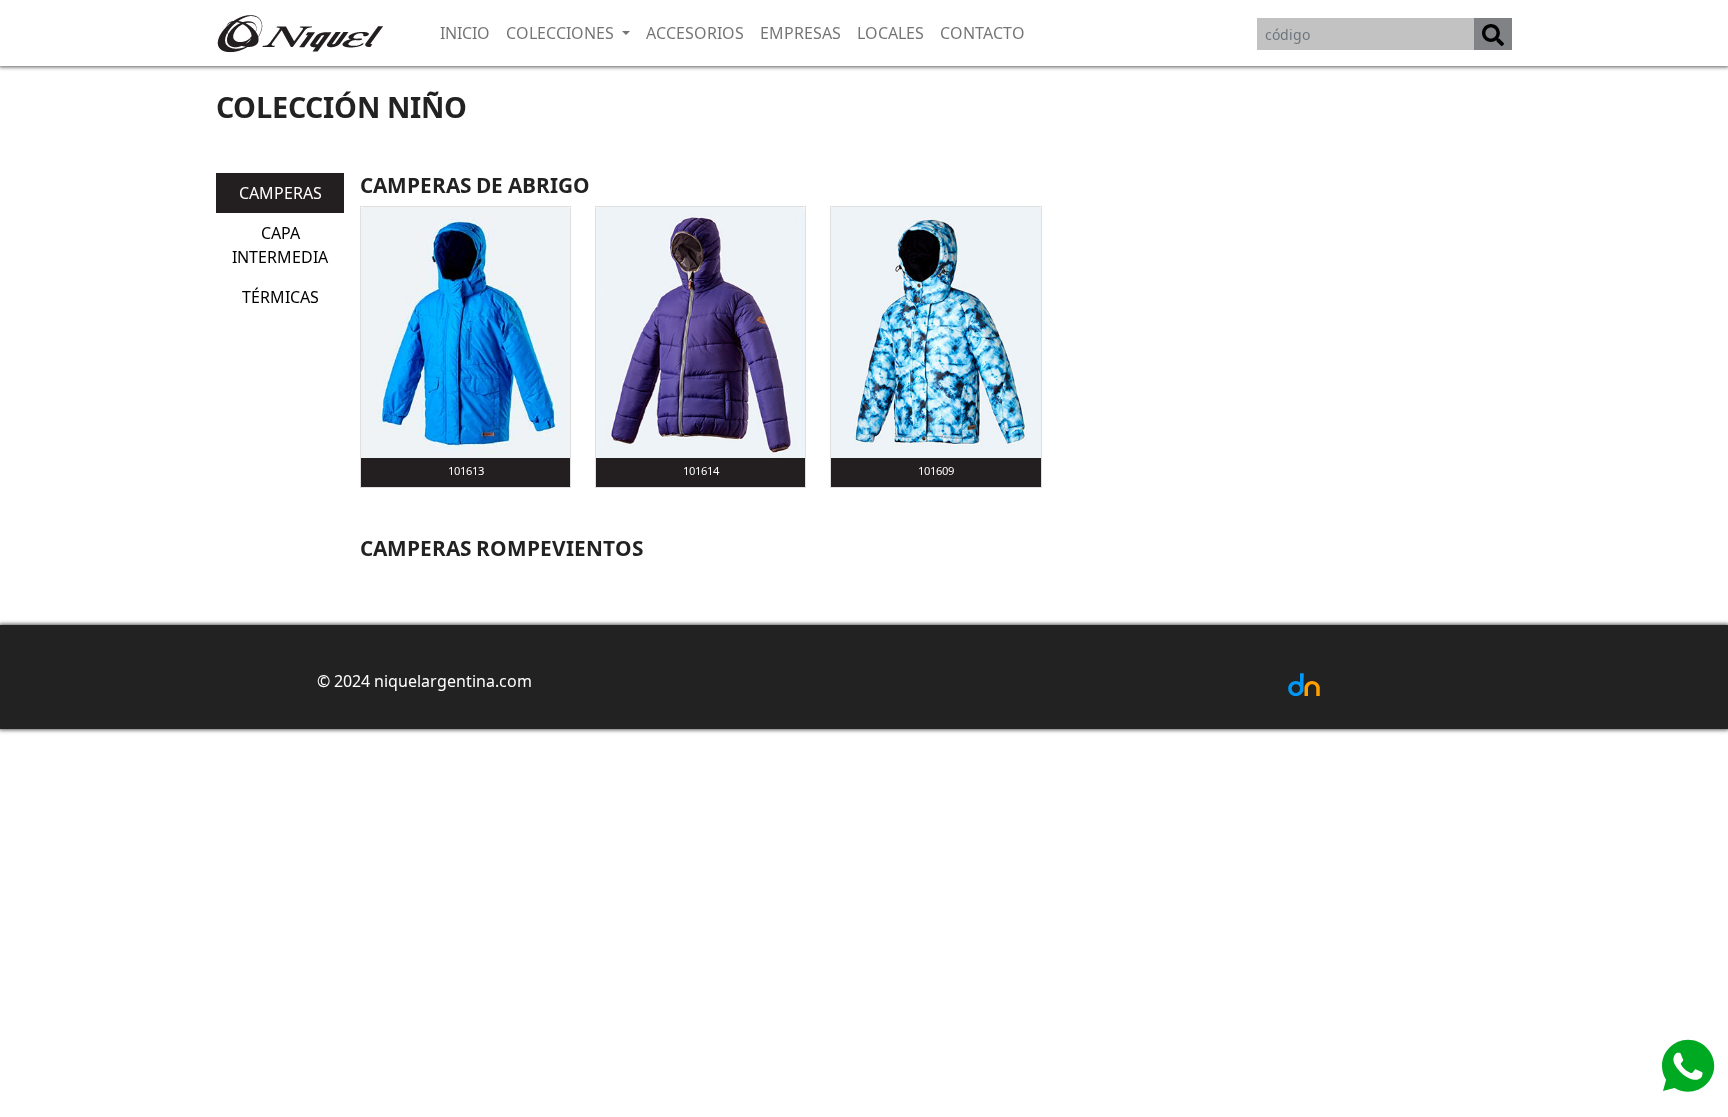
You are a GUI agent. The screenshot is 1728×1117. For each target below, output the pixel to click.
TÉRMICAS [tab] (280, 297)
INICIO (465, 33)
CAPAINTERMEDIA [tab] (280, 245)
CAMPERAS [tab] (280, 193)
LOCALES (890, 33)
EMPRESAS (800, 33)
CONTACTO (982, 33)
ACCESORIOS (695, 33)
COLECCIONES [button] (562, 33)
